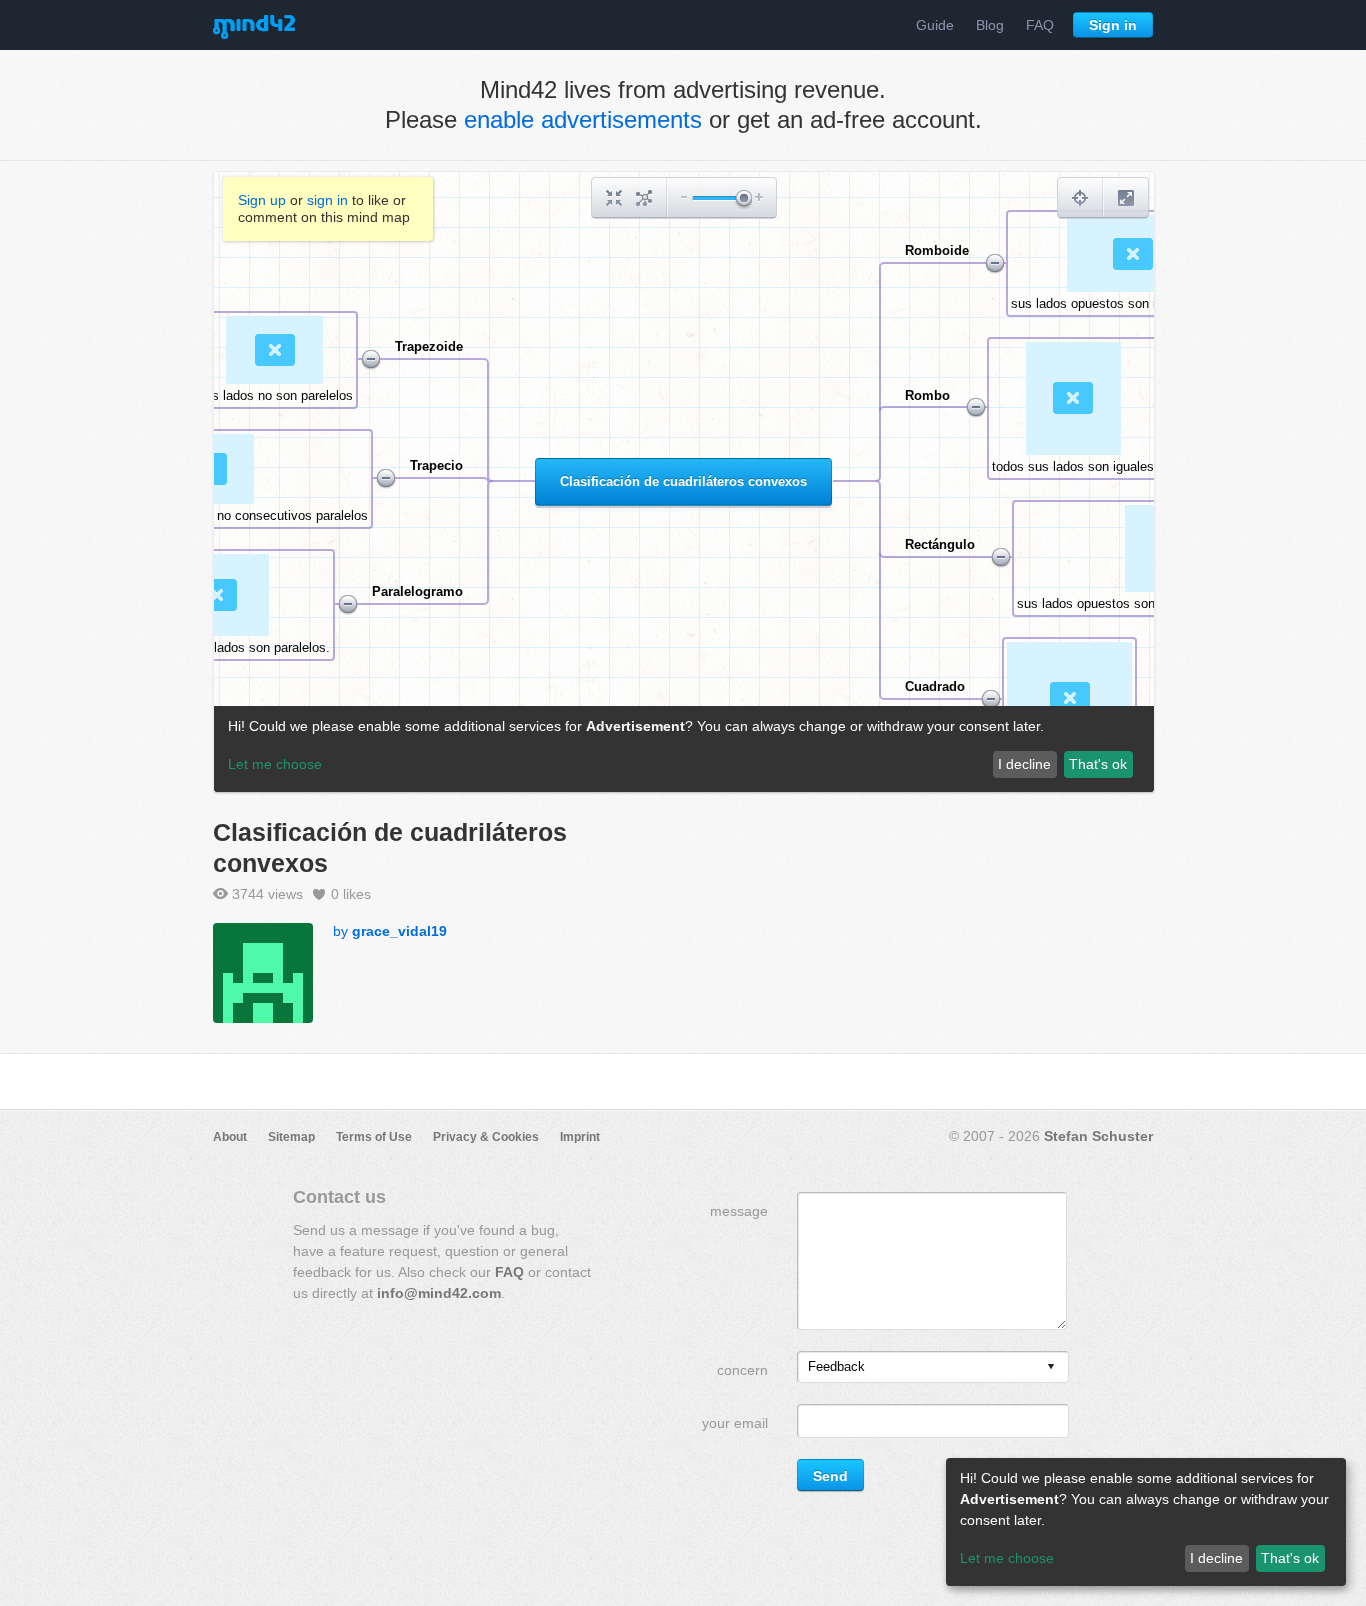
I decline (1216, 1558)
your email (735, 1423)
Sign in (1113, 25)
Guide (935, 25)
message (739, 1211)
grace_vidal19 (399, 931)
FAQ (1040, 25)
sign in (327, 200)
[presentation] (1051, 1367)
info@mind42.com (439, 1293)
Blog (990, 25)
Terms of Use (374, 1137)
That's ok (1290, 1558)
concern (742, 1370)
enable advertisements (583, 119)
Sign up (262, 200)
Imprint (580, 1137)
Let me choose (1007, 1558)
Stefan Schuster (1098, 1136)
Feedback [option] (836, 1366)
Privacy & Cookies (486, 1137)
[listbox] (933, 1367)
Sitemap (291, 1137)
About (230, 1137)
